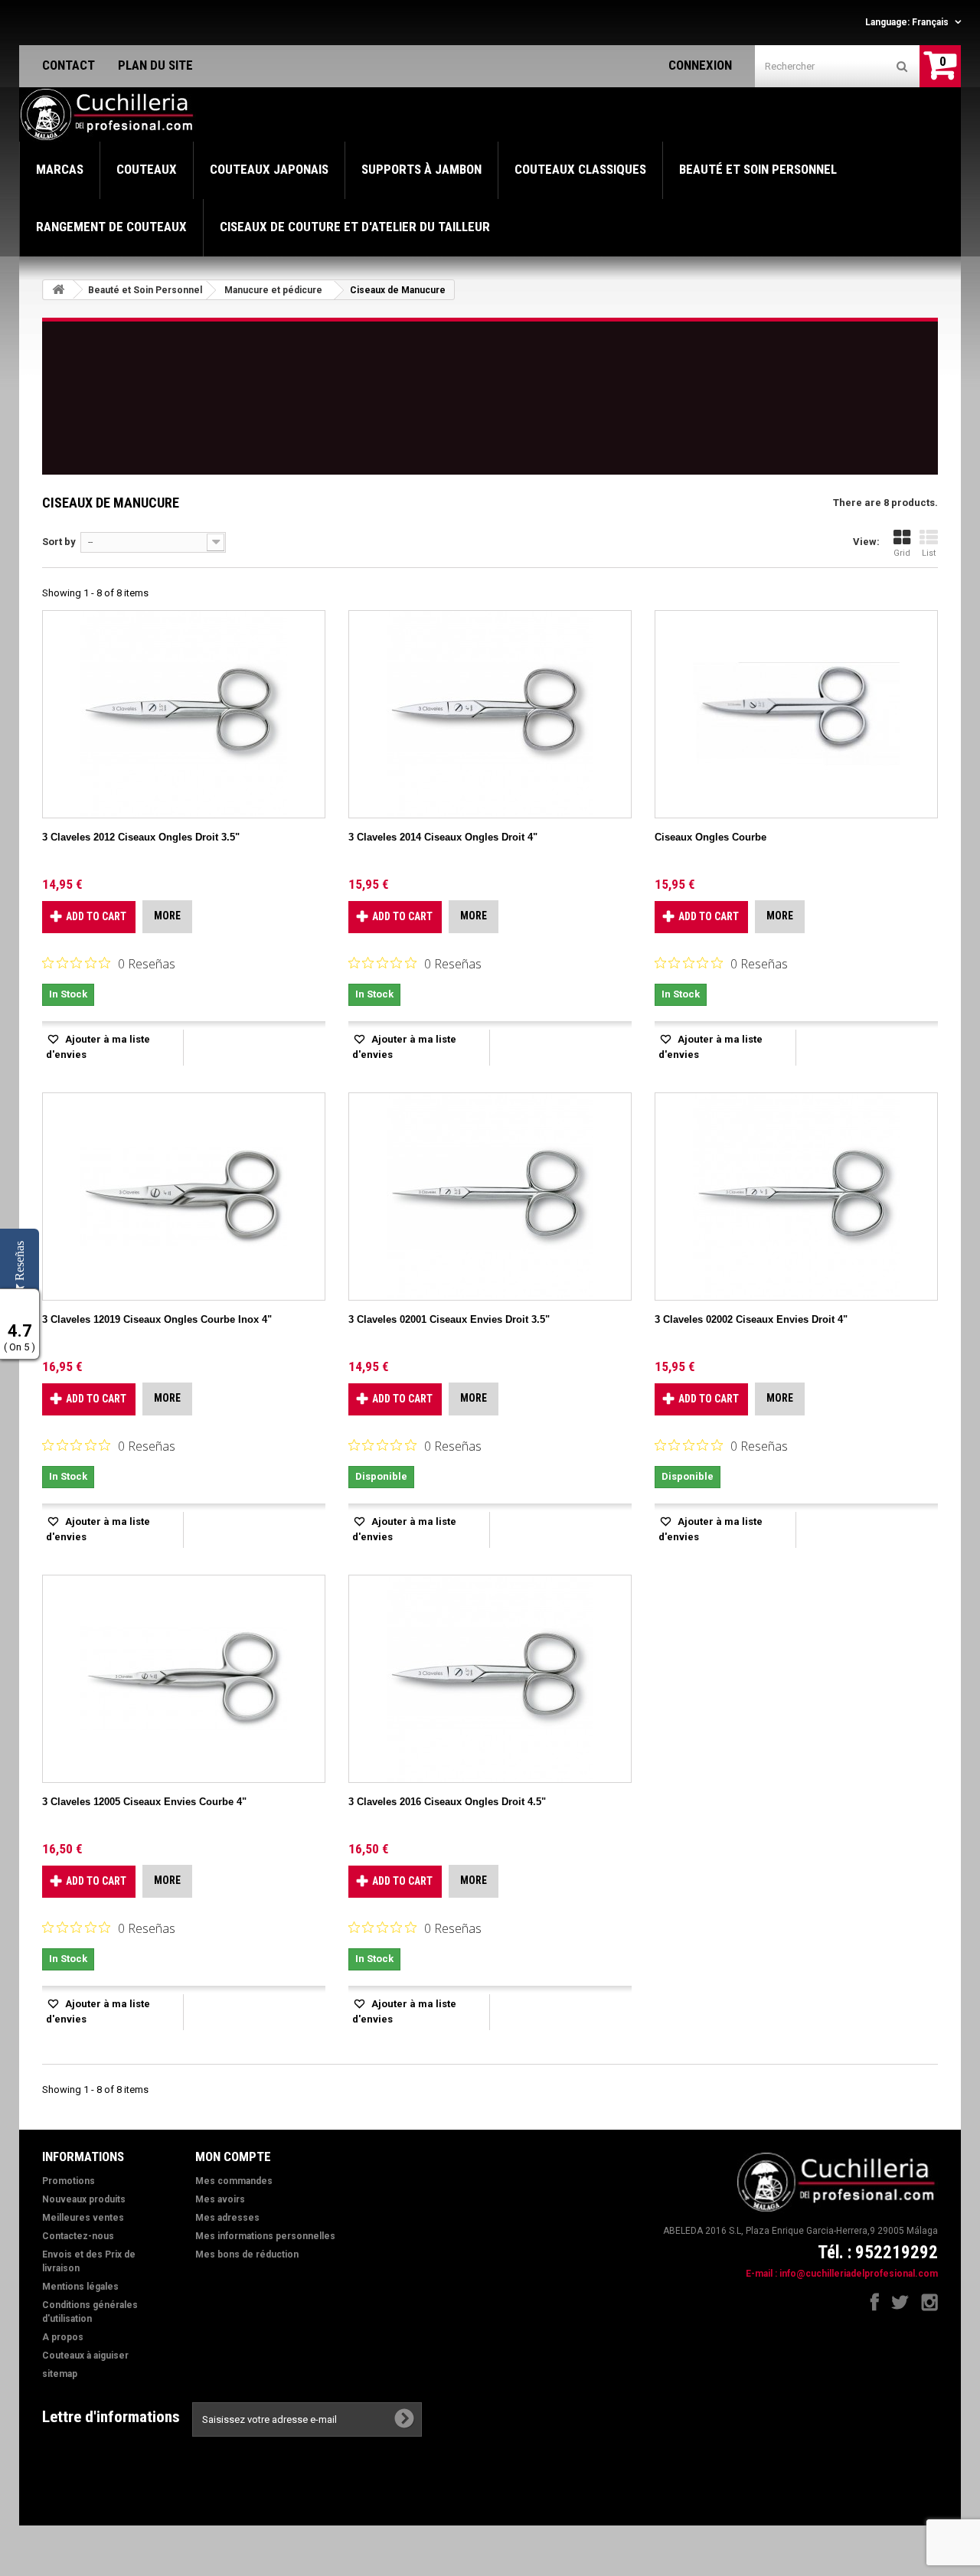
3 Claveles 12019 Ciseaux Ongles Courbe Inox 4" (157, 1319)
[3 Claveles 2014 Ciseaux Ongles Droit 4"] (490, 714)
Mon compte (233, 2156)
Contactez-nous (78, 2236)
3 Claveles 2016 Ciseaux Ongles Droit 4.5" (447, 1802)
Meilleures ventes (83, 2218)
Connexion (700, 65)
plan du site (155, 65)
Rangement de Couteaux (111, 227)
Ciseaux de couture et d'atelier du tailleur (355, 227)
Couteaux (147, 169)
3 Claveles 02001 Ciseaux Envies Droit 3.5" (449, 1319)
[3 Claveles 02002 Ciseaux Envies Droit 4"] (796, 1197)
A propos (63, 2337)
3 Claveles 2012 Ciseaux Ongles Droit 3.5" (141, 837)
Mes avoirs (220, 2199)
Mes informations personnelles (265, 2236)
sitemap (60, 2374)
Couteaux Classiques (580, 169)
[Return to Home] (58, 290)
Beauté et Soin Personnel (758, 169)
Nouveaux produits (84, 2199)
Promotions (69, 2181)
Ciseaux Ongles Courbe (710, 837)
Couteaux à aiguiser (85, 2356)
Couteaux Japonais (269, 169)
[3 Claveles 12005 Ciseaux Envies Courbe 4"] (184, 1679)
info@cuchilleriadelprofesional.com (859, 2274)
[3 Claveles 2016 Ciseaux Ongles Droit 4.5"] (490, 1679)
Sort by (59, 542)
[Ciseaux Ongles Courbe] (796, 714)
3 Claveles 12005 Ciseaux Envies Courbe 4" (144, 1802)
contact (69, 65)
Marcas (60, 169)
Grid (902, 553)
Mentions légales (80, 2287)
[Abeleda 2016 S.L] (108, 115)
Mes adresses (227, 2218)
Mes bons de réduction (247, 2254)
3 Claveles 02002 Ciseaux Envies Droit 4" (751, 1319)
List (929, 553)
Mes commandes (234, 2181)
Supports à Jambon (421, 169)
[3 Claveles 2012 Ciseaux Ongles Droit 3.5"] (184, 714)
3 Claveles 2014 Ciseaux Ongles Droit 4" (443, 837)
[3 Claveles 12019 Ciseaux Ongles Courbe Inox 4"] (184, 1197)
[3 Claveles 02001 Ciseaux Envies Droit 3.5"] (490, 1197)
